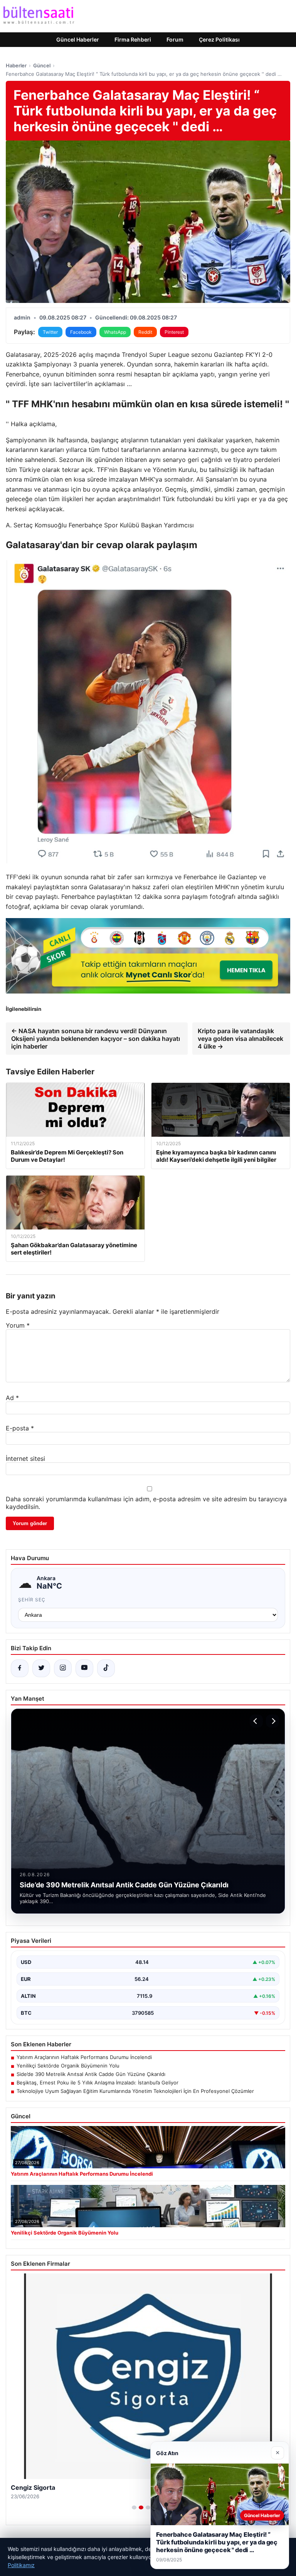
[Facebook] (20, 1668)
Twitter (50, 332)
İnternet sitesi (25, 1459)
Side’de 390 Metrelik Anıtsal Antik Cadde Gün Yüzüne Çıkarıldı (91, 2074)
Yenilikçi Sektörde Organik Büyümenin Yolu (68, 2066)
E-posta (20, 1428)
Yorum (18, 1325)
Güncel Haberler (78, 39)
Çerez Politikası (219, 39)
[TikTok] (106, 1668)
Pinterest (174, 332)
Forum (175, 39)
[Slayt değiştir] (134, 2507)
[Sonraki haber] (272, 1721)
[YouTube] (84, 1668)
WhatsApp (115, 332)
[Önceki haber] (256, 1721)
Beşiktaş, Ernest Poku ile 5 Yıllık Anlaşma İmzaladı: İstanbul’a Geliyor (98, 2083)
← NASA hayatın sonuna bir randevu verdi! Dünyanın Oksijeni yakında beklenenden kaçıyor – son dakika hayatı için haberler (96, 1039)
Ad (12, 1398)
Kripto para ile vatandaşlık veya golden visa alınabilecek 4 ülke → (240, 1039)
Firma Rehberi (133, 39)
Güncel (42, 65)
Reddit (145, 332)
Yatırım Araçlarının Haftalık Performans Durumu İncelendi (84, 2057)
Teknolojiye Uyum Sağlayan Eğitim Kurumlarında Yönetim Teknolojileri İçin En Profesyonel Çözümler (135, 2091)
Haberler (16, 65)
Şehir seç (32, 1600)
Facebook (81, 332)
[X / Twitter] (41, 1668)
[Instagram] (63, 1668)
